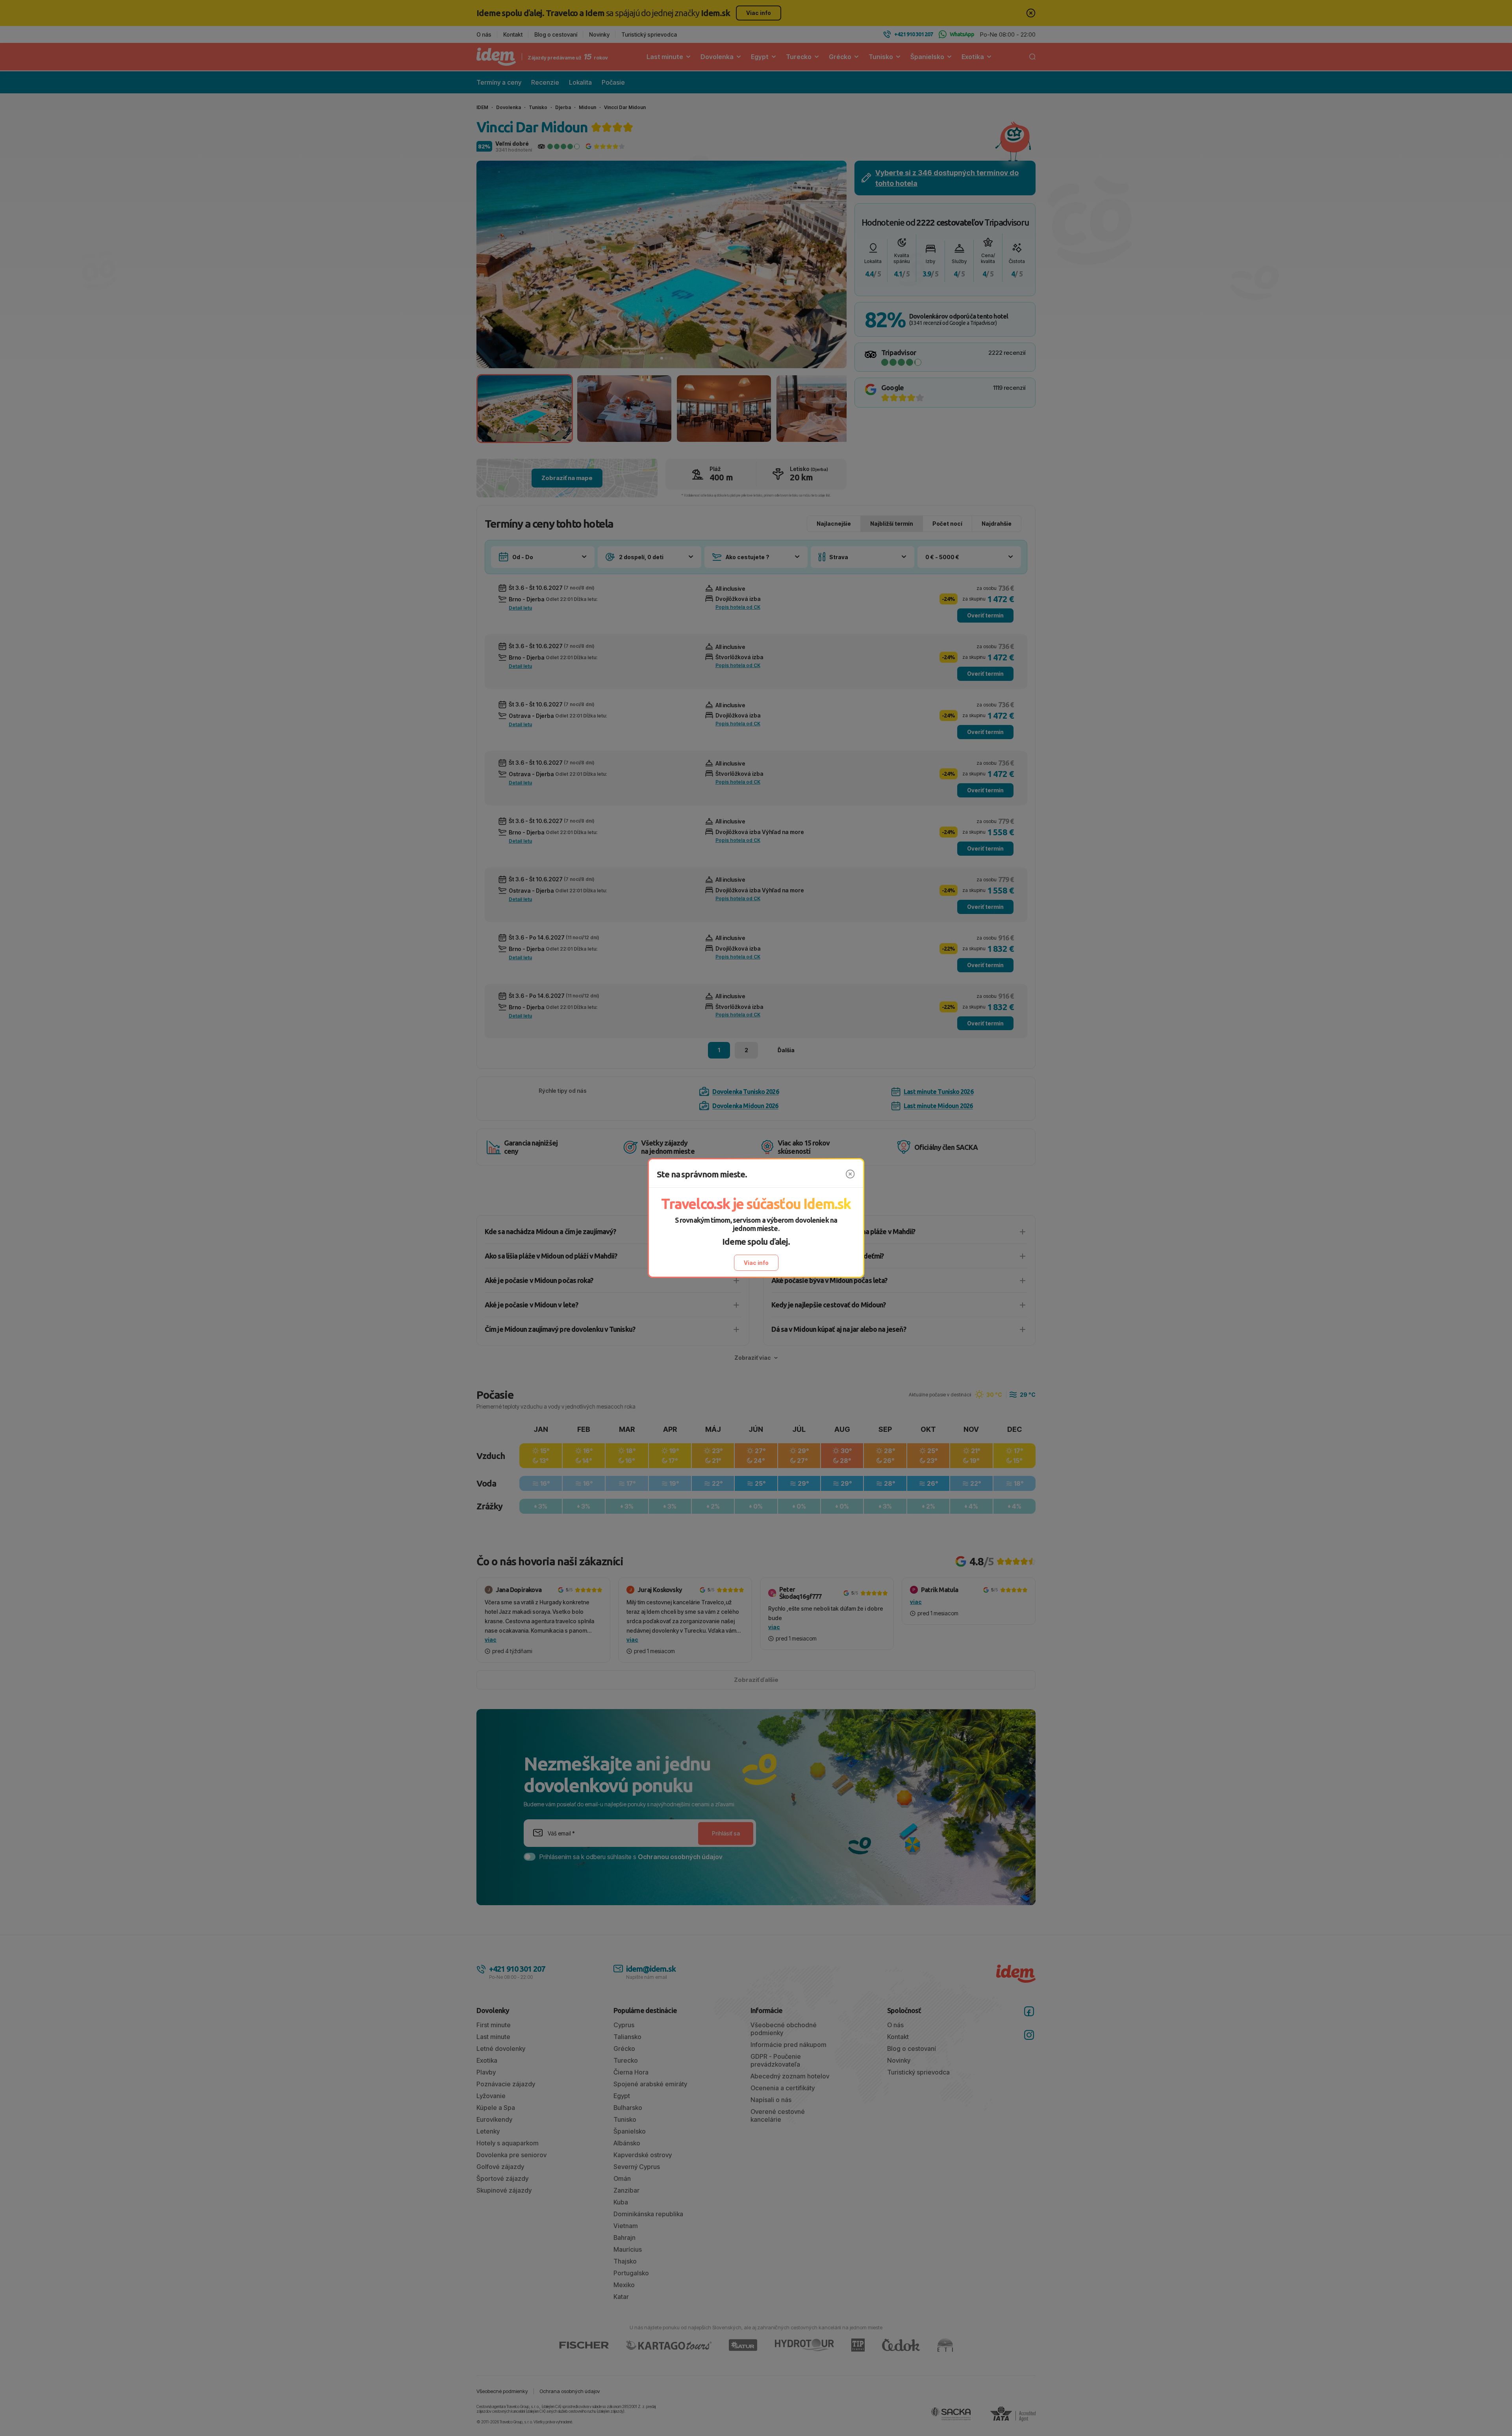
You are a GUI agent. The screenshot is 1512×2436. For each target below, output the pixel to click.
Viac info (756, 1263)
